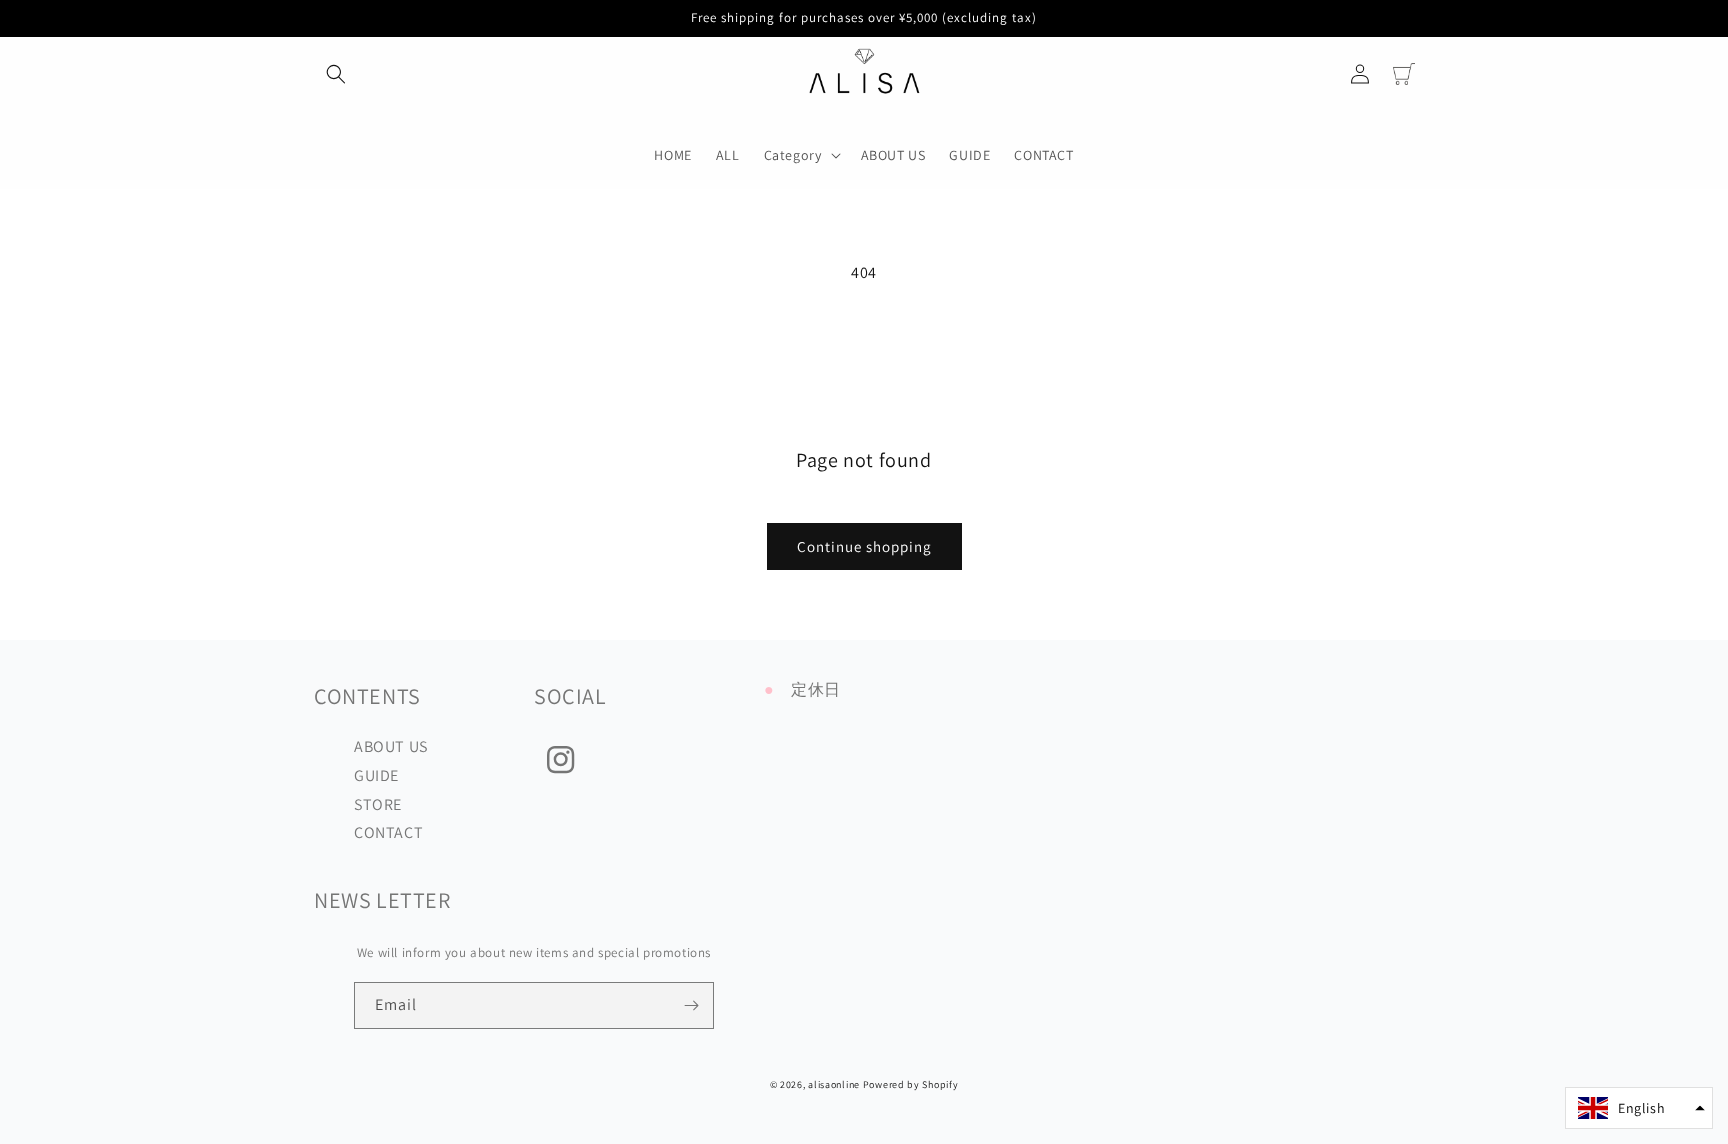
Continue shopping (864, 546)
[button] (336, 74)
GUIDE (376, 775)
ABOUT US (391, 746)
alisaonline (834, 1084)
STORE (378, 804)
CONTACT (388, 832)
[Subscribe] (691, 1005)
